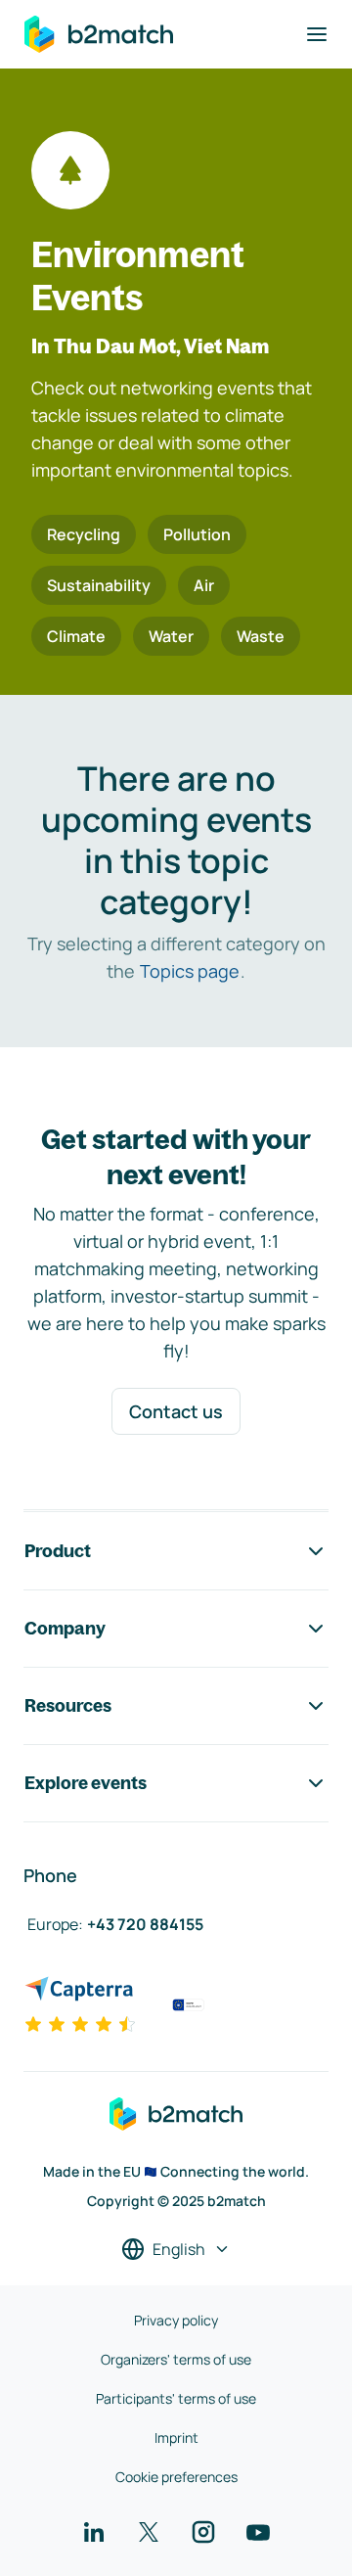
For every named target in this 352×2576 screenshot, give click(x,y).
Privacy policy (176, 2320)
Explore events (86, 1783)
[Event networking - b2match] (99, 34)
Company (65, 1628)
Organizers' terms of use (176, 2359)
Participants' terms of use (176, 2398)
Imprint (176, 2438)
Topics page (190, 971)
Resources (68, 1705)
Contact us (176, 1411)
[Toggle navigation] (317, 34)
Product (58, 1551)
